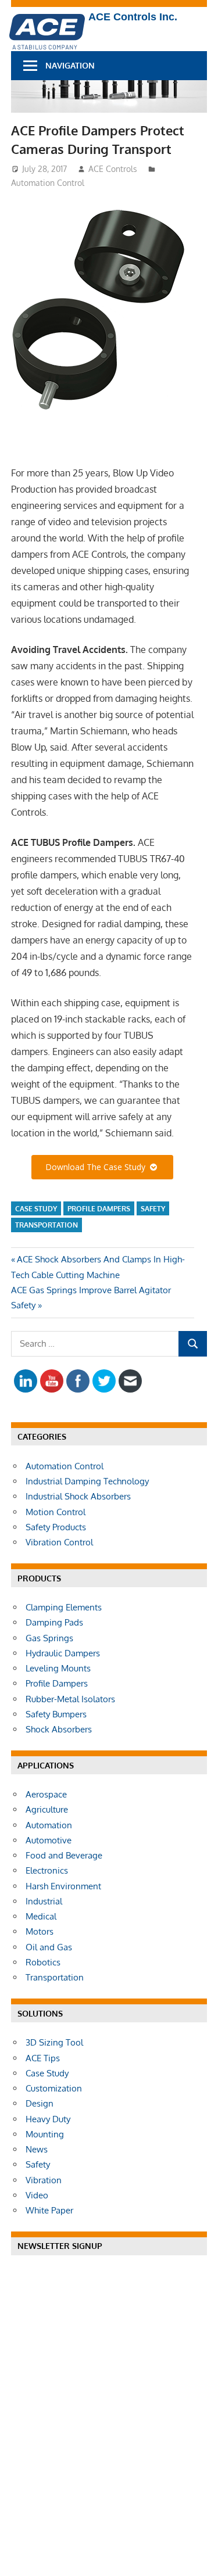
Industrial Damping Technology (87, 1481)
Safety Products (56, 1527)
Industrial (44, 1901)
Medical (41, 1916)
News (37, 2149)
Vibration (44, 2180)
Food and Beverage (64, 1855)
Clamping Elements (64, 1607)
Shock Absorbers (59, 1729)
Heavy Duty (48, 2119)
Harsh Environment (63, 1886)
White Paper (49, 2210)
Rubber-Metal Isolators (70, 1699)
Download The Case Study (98, 1167)
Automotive (49, 1840)
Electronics (47, 1870)
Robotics (43, 1962)
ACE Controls (113, 169)
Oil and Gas (49, 1947)
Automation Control (48, 183)
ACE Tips (43, 2058)
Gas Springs (49, 1638)
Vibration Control (59, 1542)
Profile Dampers (99, 1209)
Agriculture (47, 1809)
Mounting (45, 2134)
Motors (40, 1931)
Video (37, 2195)
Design (40, 2103)
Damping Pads (54, 1622)
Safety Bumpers (56, 1714)
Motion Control (56, 1512)
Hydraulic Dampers (63, 1653)
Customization (54, 2088)
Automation (49, 1825)
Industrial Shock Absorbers (78, 1496)
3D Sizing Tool (54, 2042)
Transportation (47, 1225)
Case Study (36, 1209)
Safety (153, 1209)
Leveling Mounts (58, 1668)
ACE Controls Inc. (133, 17)
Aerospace (46, 1794)
